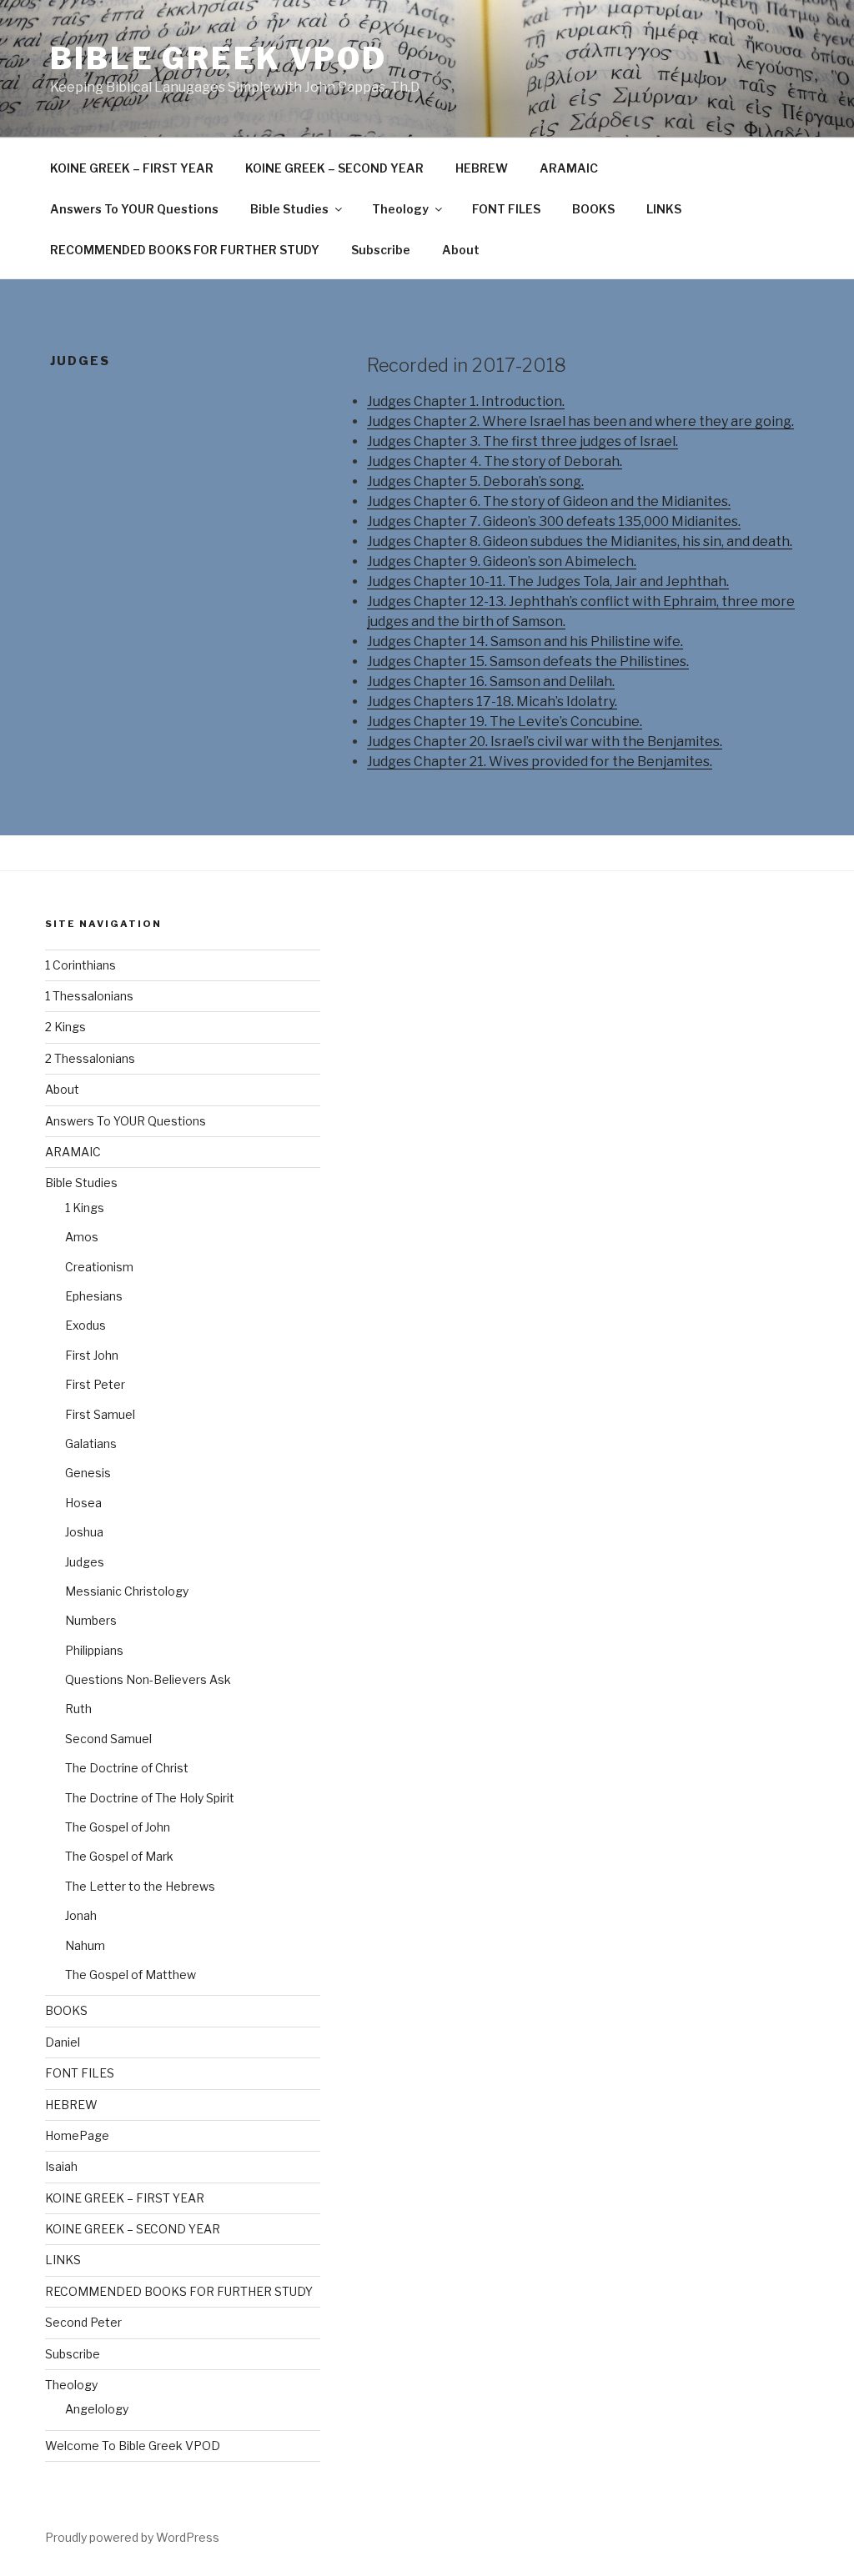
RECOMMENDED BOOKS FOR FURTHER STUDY (185, 250)
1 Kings (85, 1208)
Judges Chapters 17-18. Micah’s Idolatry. (492, 702)
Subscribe (381, 250)
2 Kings (65, 1027)
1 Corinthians (80, 965)
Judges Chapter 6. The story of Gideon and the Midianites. (549, 501)
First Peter (95, 1384)
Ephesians (94, 1296)
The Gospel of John (118, 1827)
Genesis (88, 1473)
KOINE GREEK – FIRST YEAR (132, 168)
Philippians (94, 1650)
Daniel (63, 2042)
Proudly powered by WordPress (132, 2537)
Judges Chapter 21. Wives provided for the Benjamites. (540, 762)
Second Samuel (108, 1739)
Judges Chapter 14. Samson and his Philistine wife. (525, 641)
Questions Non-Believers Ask (148, 1679)
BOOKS (593, 209)
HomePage (77, 2135)
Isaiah (61, 2166)
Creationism (99, 1267)
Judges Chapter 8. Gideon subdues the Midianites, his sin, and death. (580, 541)
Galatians (91, 1443)
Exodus (85, 1325)
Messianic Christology (127, 1591)
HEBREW (482, 168)
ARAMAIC (569, 168)
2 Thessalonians (90, 1058)
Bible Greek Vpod (219, 58)
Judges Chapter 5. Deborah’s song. (475, 481)
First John (92, 1355)
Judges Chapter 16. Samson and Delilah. (491, 682)
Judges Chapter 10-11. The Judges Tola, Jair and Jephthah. (548, 581)
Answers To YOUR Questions (134, 209)
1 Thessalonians (89, 996)
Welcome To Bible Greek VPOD (133, 2446)
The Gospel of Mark (119, 1856)
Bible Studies (289, 209)
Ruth (78, 1709)
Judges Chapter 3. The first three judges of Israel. (522, 441)
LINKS (664, 209)
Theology (400, 209)
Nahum (85, 1945)
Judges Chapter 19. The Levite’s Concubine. (505, 722)
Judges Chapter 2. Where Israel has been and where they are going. (580, 421)
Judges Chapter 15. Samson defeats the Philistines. (528, 662)
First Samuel (100, 1414)
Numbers (91, 1620)
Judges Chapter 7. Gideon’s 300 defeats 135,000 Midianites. (554, 521)
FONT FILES (506, 209)
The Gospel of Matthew (131, 1975)
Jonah (81, 1915)
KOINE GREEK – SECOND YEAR (334, 168)
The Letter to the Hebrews (140, 1886)
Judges (85, 1562)
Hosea (83, 1503)
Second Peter (83, 2322)
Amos (82, 1237)
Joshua (84, 1532)
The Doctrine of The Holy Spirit (150, 1798)
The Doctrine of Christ (127, 1768)
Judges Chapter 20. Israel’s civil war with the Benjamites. (545, 742)
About (461, 250)
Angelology (97, 2409)
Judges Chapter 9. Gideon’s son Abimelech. (502, 561)
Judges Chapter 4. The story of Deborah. (495, 461)
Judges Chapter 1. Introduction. (466, 401)
